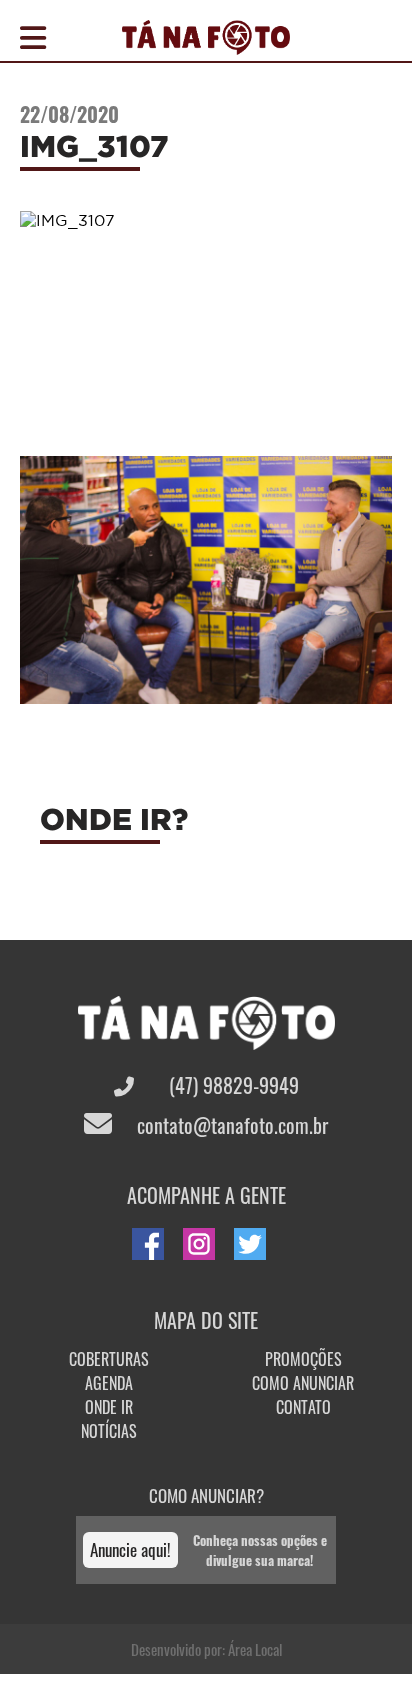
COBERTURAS (109, 1359)
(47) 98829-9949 (231, 1085)
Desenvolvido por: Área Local (206, 1649)
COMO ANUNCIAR (303, 1383)
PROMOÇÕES (303, 1359)
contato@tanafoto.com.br (230, 1125)
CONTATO (303, 1407)
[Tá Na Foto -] (205, 43)
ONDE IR (109, 1407)
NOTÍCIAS (109, 1431)
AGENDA (109, 1383)
